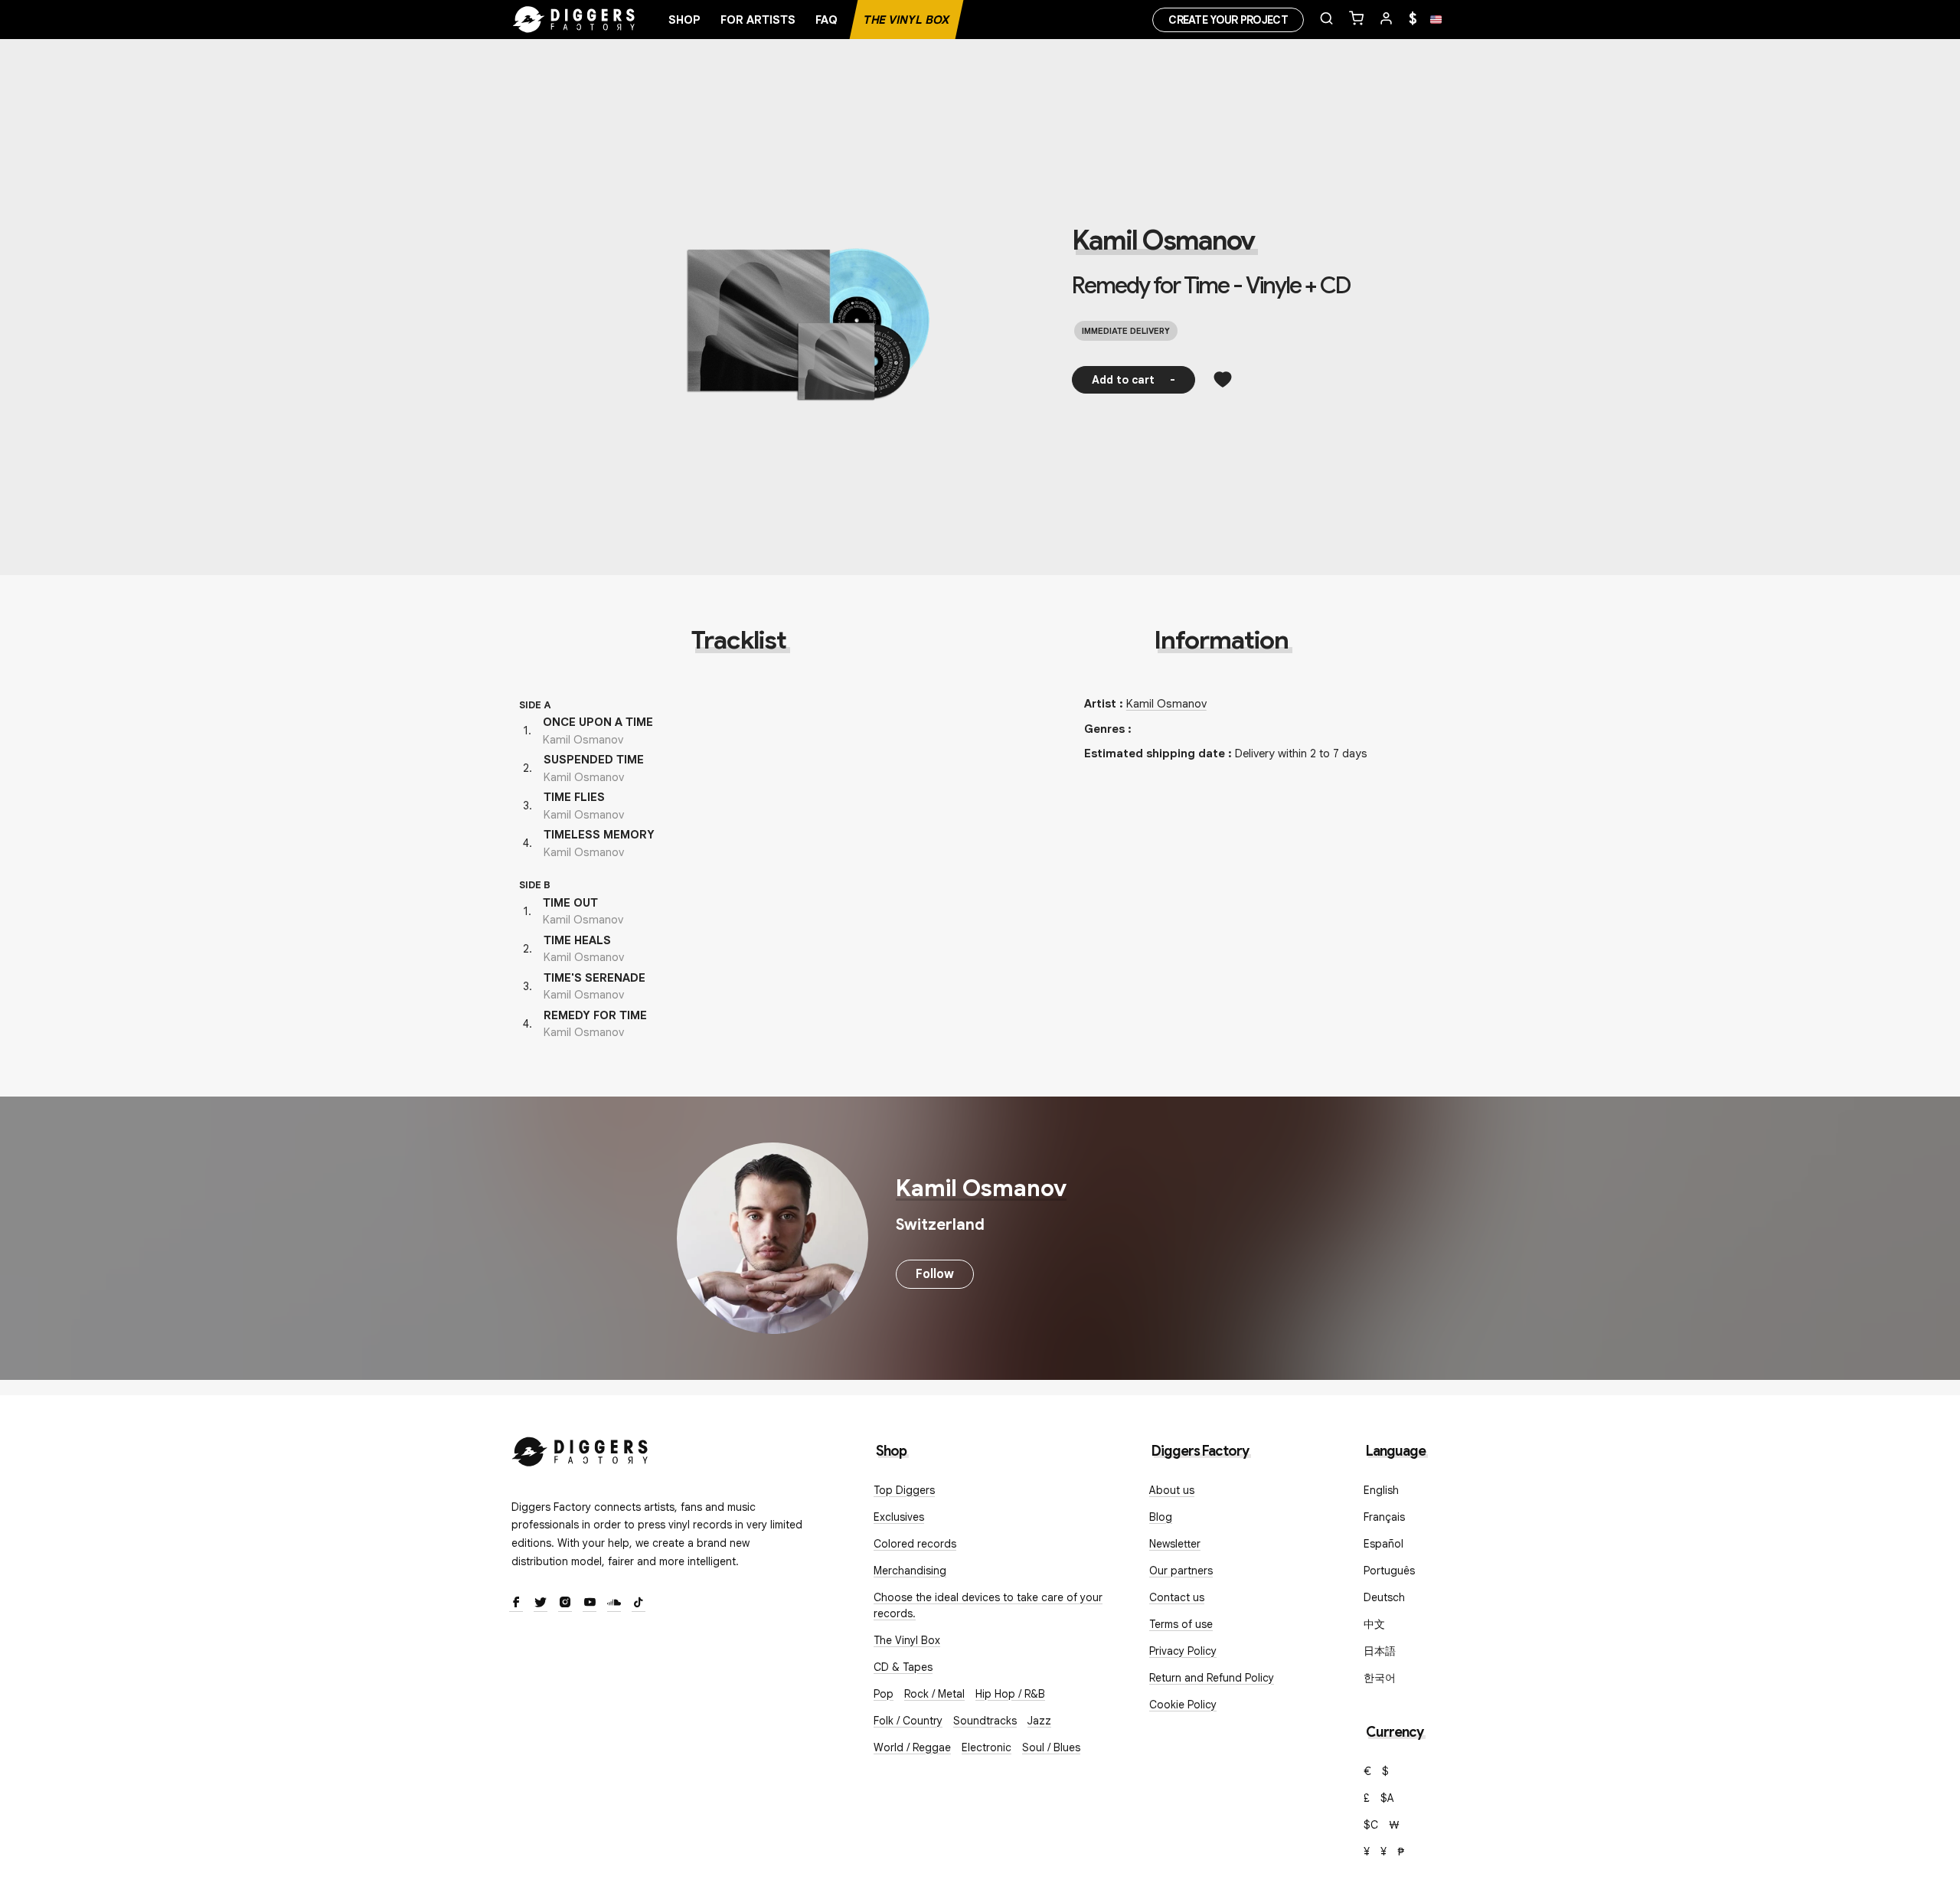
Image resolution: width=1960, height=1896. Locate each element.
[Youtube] (590, 1603)
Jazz (1039, 1721)
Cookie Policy (1183, 1705)
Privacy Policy (1183, 1651)
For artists (758, 20)
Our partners (1181, 1571)
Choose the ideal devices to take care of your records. (988, 1605)
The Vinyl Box (906, 20)
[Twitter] (541, 1603)
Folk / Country (908, 1721)
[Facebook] (516, 1603)
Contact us (1177, 1597)
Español (1383, 1544)
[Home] (574, 20)
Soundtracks (985, 1721)
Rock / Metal (934, 1694)
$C (1371, 1825)
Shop (684, 20)
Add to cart (1134, 380)
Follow (935, 1274)
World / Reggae (912, 1747)
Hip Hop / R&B (1010, 1694)
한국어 (1380, 1678)
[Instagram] (565, 1603)
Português (1389, 1571)
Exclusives (899, 1517)
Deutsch (1384, 1597)
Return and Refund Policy (1212, 1678)
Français (1384, 1517)
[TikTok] (639, 1603)
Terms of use (1181, 1624)
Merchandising (910, 1571)
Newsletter (1175, 1544)
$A (1387, 1798)
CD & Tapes (903, 1667)
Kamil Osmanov (1163, 240)
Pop (884, 1694)
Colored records (915, 1544)
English (1381, 1490)
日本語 (1380, 1651)
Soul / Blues (1051, 1747)
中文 (1374, 1624)
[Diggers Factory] (580, 1448)
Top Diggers (904, 1490)
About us (1172, 1490)
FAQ (826, 20)
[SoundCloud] (614, 1603)
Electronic (987, 1747)
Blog (1161, 1517)
